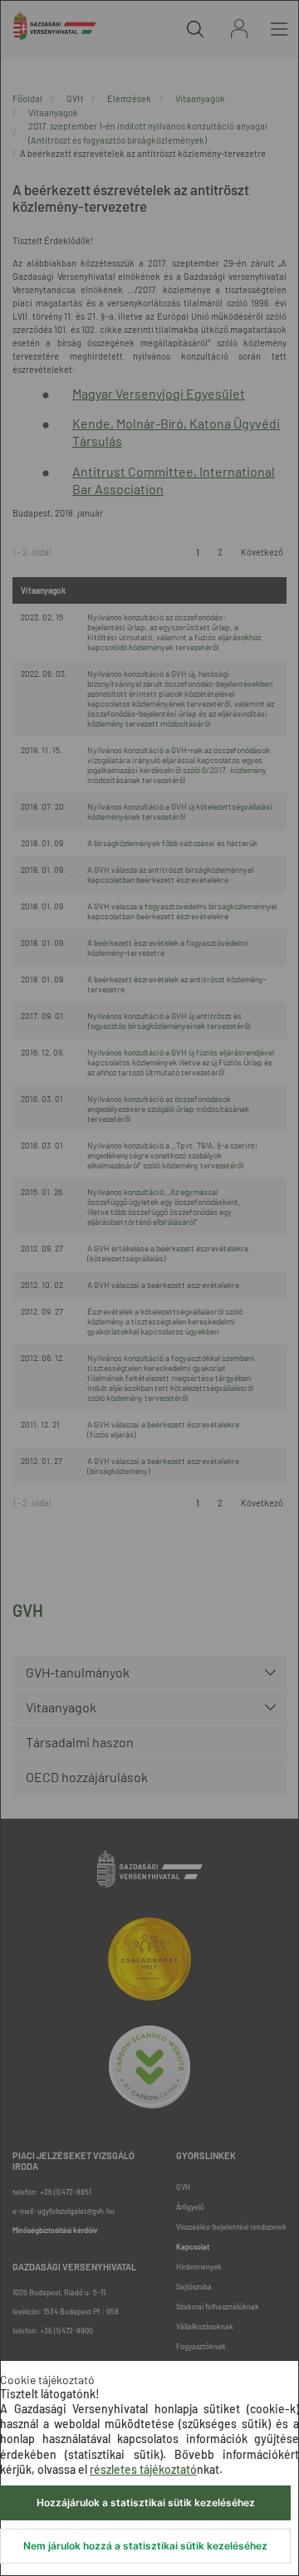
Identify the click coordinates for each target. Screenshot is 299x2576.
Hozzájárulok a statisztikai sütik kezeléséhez (146, 2503)
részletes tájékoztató (143, 2469)
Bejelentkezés (239, 29)
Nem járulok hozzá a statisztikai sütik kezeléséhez (145, 2546)
